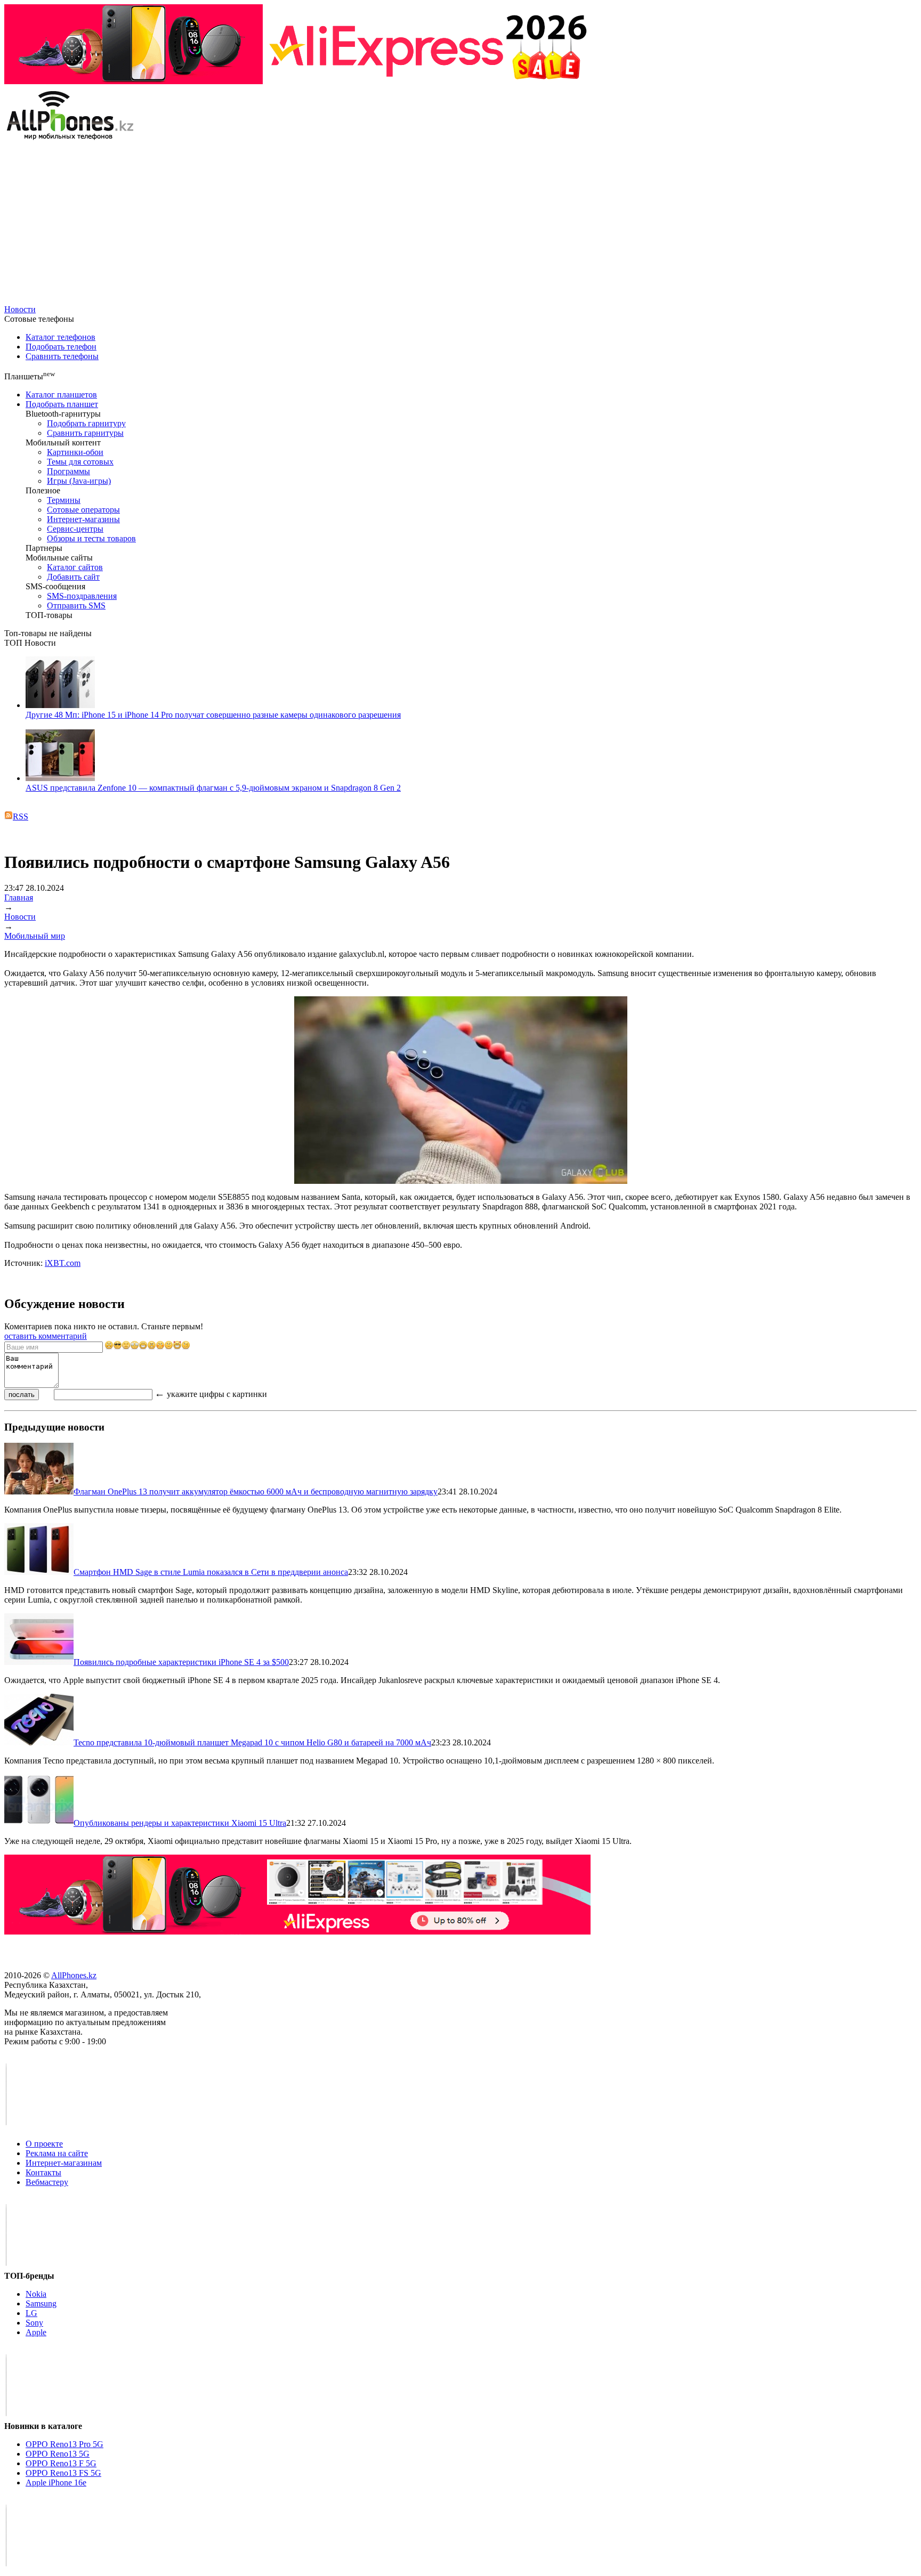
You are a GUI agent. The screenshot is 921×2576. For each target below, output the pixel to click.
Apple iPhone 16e (56, 2482)
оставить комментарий (46, 1336)
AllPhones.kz (74, 1975)
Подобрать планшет (62, 404)
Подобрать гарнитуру (86, 423)
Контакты (43, 2172)
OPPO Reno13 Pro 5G (64, 2444)
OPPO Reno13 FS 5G (63, 2473)
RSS (21, 816)
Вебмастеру (47, 2182)
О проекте (44, 2144)
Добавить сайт (73, 577)
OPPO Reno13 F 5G (61, 2463)
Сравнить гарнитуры (85, 433)
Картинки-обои (75, 452)
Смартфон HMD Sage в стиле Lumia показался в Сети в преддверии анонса (211, 1572)
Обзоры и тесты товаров (91, 538)
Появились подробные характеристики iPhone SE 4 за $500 (181, 1662)
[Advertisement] (461, 225)
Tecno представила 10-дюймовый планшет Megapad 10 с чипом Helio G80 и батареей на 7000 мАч (252, 1742)
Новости (20, 309)
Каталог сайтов (75, 567)
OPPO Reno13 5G (58, 2454)
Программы (68, 471)
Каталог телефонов (60, 337)
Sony (34, 2323)
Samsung (41, 2303)
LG (31, 2313)
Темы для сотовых (80, 462)
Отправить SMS (76, 606)
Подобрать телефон (61, 347)
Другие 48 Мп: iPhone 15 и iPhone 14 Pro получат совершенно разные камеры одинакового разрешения (213, 715)
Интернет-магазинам (64, 2163)
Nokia (36, 2294)
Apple (36, 2332)
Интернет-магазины (83, 519)
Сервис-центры (75, 529)
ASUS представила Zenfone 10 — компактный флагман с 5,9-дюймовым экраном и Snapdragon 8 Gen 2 (213, 788)
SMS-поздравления (82, 596)
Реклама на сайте (57, 2153)
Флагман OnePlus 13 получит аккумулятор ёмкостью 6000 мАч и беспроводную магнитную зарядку (256, 1492)
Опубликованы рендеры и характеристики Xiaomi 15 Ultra (180, 1823)
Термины (64, 500)
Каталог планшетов (61, 395)
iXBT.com (63, 1263)
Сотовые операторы (83, 510)
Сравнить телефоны (62, 356)
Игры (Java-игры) (79, 481)
